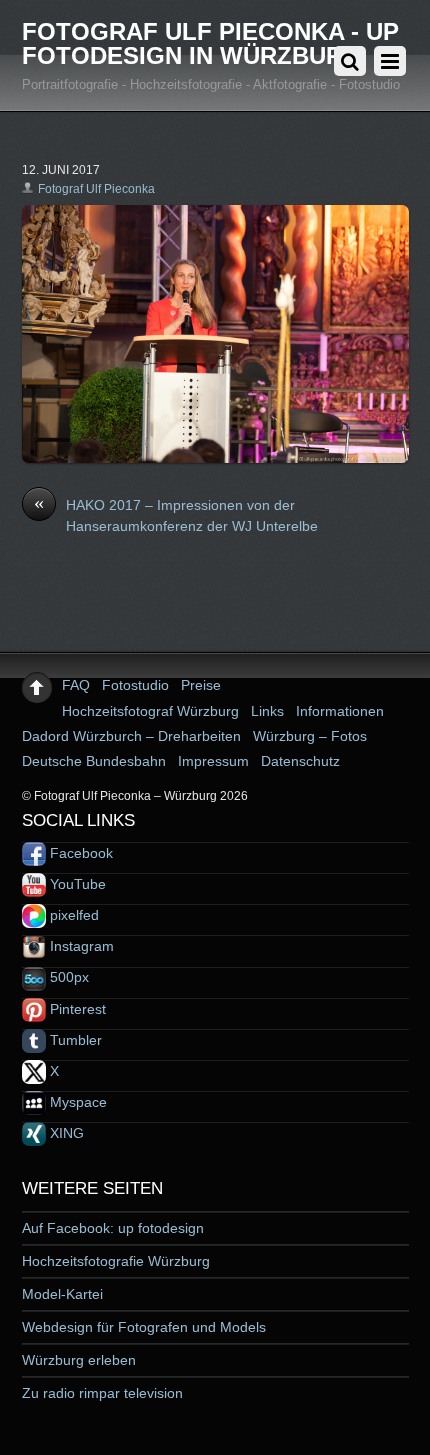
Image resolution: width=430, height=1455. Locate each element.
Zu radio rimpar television (102, 1393)
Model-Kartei (62, 1294)
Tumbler (74, 1040)
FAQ (76, 685)
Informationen (340, 711)
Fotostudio (135, 685)
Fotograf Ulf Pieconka (96, 189)
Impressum (213, 761)
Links (267, 711)
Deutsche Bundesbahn (94, 761)
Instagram (80, 946)
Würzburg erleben (79, 1360)
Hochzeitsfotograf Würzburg (150, 711)
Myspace (76, 1102)
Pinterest (76, 1009)
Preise (201, 685)
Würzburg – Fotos (310, 736)
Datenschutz (300, 761)
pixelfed (72, 915)
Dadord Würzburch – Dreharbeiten (131, 736)
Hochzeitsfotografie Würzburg (116, 1261)
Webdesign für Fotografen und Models (144, 1327)
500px (67, 977)
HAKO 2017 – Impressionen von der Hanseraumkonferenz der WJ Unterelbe (176, 515)
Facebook (79, 853)
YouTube (76, 884)
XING (65, 1133)
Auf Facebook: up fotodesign (113, 1228)
